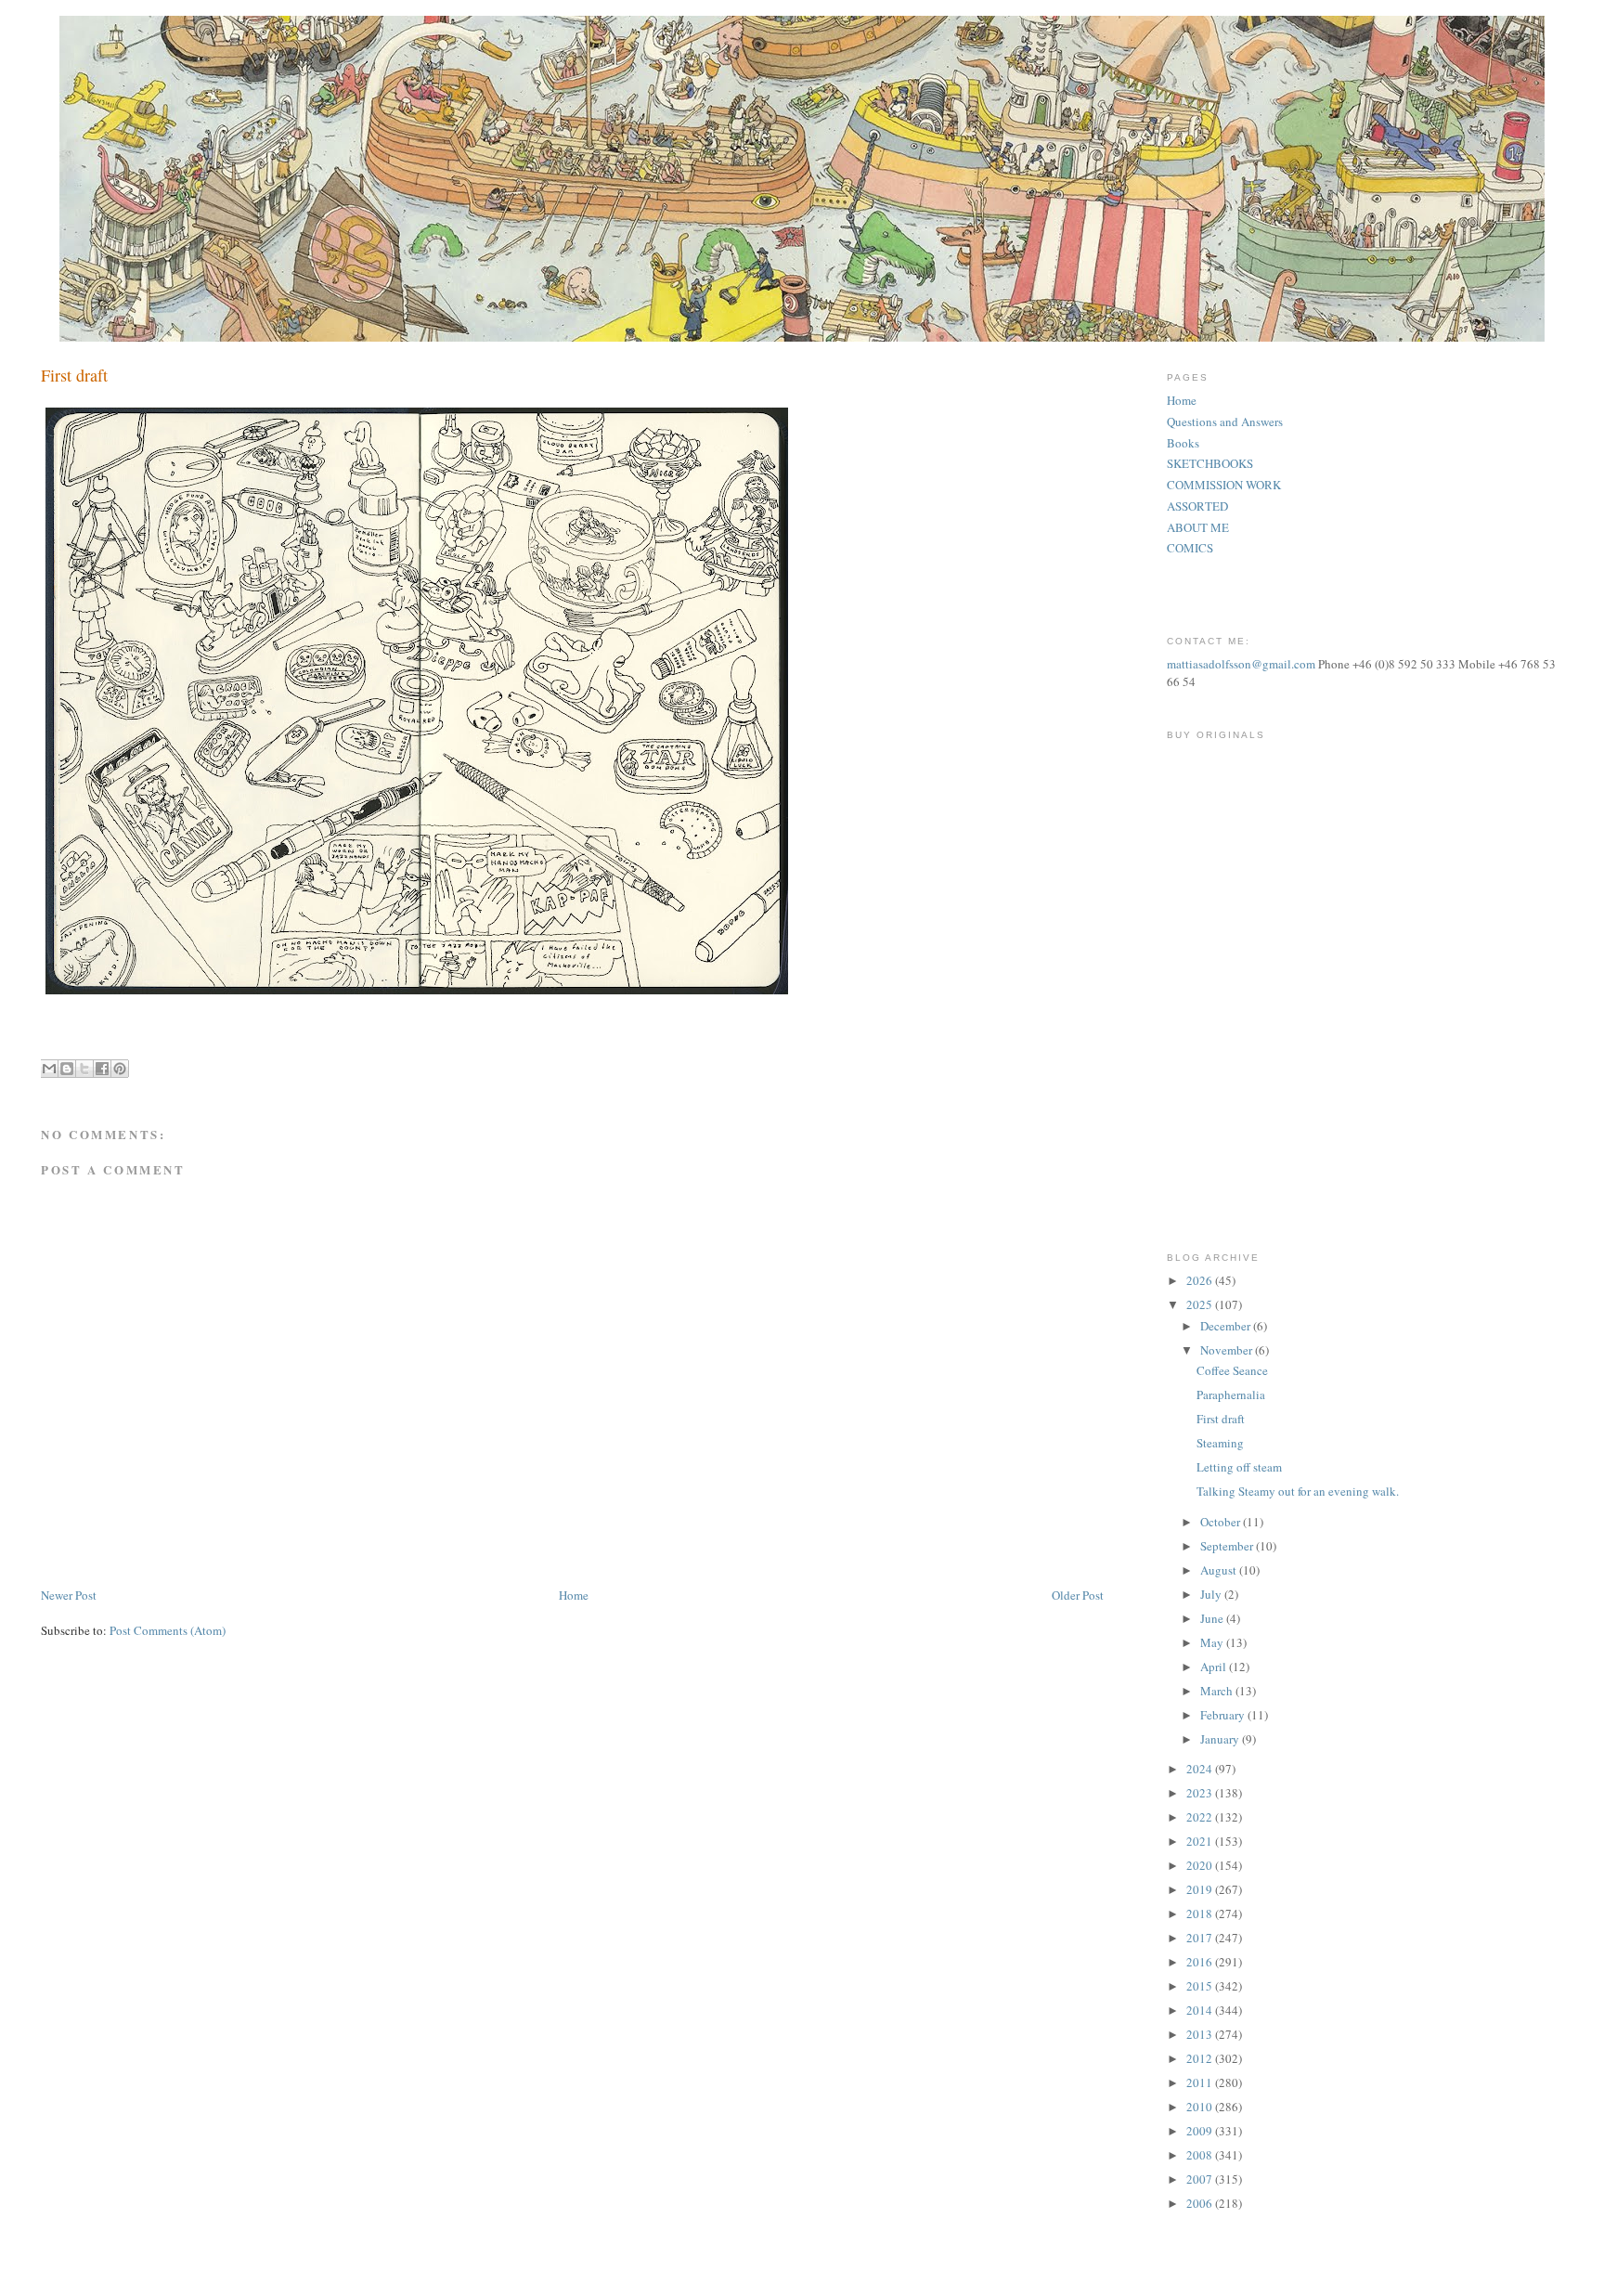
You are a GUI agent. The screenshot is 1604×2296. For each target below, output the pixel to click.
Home (574, 1595)
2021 (1201, 1841)
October (1222, 1522)
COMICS (1190, 548)
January (1221, 1739)
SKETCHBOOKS (1210, 463)
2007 (1201, 2179)
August (1220, 1570)
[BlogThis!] (67, 1069)
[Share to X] (84, 1069)
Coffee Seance (1232, 1370)
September (1228, 1546)
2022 (1201, 1817)
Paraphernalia (1231, 1394)
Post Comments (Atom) (168, 1630)
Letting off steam (1239, 1467)
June (1213, 1618)
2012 (1201, 2058)
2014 (1201, 2010)
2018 (1201, 1913)
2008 (1201, 2155)
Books (1183, 443)
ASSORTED (1197, 506)
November (1228, 1350)
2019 (1201, 1889)
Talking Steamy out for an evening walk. (1298, 1491)
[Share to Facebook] (102, 1069)
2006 (1201, 2203)
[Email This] (49, 1069)
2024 (1201, 1769)
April (1215, 1667)
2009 (1201, 2131)
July (1212, 1594)
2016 (1201, 1962)
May (1213, 1642)
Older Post (1078, 1595)
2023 (1201, 1793)
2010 (1201, 2107)
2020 (1201, 1865)
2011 (1201, 2082)
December (1227, 1326)
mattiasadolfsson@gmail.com (1241, 664)
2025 (1201, 1304)
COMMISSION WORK (1224, 485)
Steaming (1220, 1443)
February (1224, 1715)
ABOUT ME (1198, 527)
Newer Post (69, 1595)
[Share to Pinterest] (120, 1069)
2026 (1201, 1280)
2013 (1201, 2034)
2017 (1201, 1938)
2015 (1201, 1986)
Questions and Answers (1225, 422)
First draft (1221, 1419)
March (1218, 1691)
